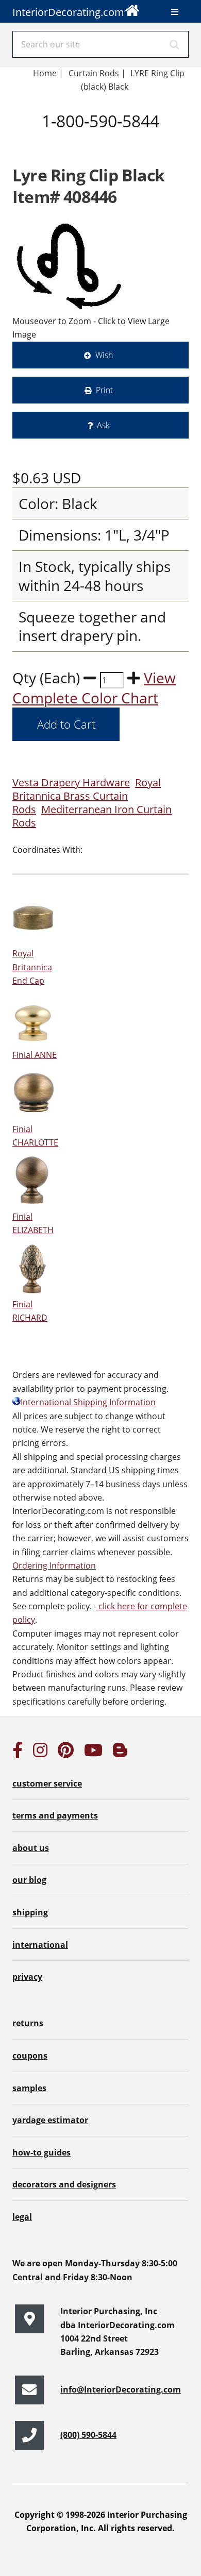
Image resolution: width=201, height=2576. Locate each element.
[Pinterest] (66, 1753)
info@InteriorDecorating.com (121, 2389)
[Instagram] (40, 1753)
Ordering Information (54, 1565)
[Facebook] (18, 1753)
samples (29, 2088)
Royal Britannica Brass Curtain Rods (87, 796)
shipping (30, 1912)
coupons (30, 2056)
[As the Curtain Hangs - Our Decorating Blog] (120, 1753)
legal (22, 2217)
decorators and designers (64, 2184)
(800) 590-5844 (88, 2435)
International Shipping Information (88, 1402)
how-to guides (41, 2152)
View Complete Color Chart (94, 688)
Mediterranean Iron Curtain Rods (92, 816)
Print (104, 390)
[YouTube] (93, 1753)
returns (28, 2023)
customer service (47, 1783)
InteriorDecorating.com (68, 12)
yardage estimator (50, 2120)
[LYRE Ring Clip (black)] (70, 265)
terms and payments (55, 1815)
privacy (27, 1977)
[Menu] (175, 12)
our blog (29, 1880)
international (40, 1945)
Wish (104, 355)
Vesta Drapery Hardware (71, 782)
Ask (103, 425)
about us (31, 1848)
